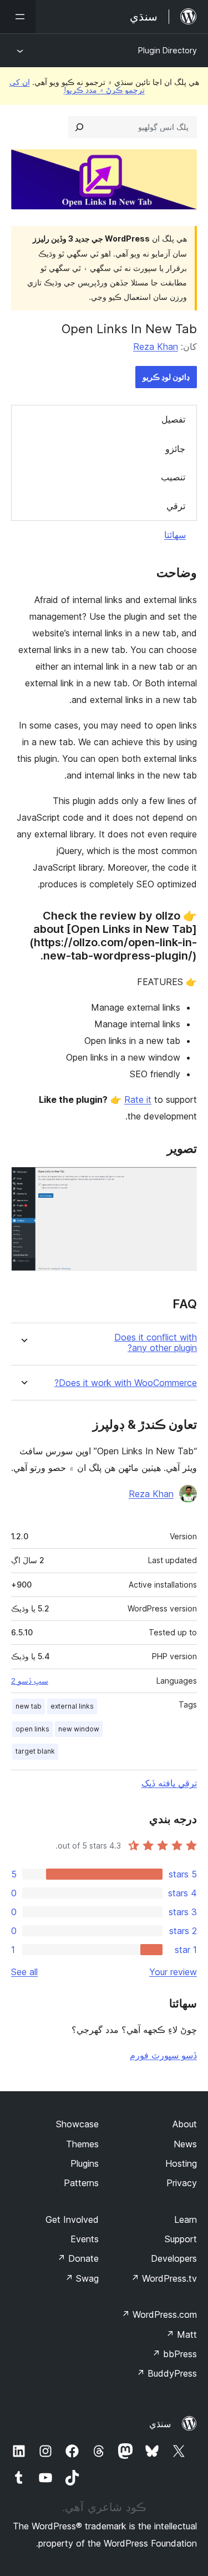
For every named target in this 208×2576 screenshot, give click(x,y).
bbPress (174, 2354)
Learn (186, 2220)
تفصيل (173, 419)
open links (32, 1729)
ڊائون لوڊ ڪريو (166, 377)
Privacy (182, 2183)
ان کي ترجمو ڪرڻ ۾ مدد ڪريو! (77, 86)
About (185, 2124)
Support (181, 2239)
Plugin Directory (168, 50)
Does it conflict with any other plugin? (156, 1343)
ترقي (176, 506)
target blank (35, 1751)
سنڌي (160, 2424)
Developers (174, 2258)
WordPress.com (159, 2314)
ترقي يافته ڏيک (169, 1783)
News (185, 2144)
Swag (82, 2278)
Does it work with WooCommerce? (126, 1383)
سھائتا (175, 535)
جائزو (175, 449)
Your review (173, 1972)
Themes (82, 2144)
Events (85, 2239)
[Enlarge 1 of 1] (182, 1182)
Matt (181, 2334)
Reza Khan (156, 347)
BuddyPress (167, 2373)
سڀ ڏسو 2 (30, 1681)
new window (79, 1729)
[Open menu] (18, 17)
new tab (29, 1706)
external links (72, 1706)
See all (24, 1972)
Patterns (81, 2183)
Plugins (85, 2163)
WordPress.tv (164, 2278)
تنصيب (173, 477)
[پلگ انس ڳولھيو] (79, 127)
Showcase (77, 2124)
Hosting (181, 2163)
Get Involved (72, 2220)
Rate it (138, 1099)
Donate (78, 2258)
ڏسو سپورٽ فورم (163, 2055)
